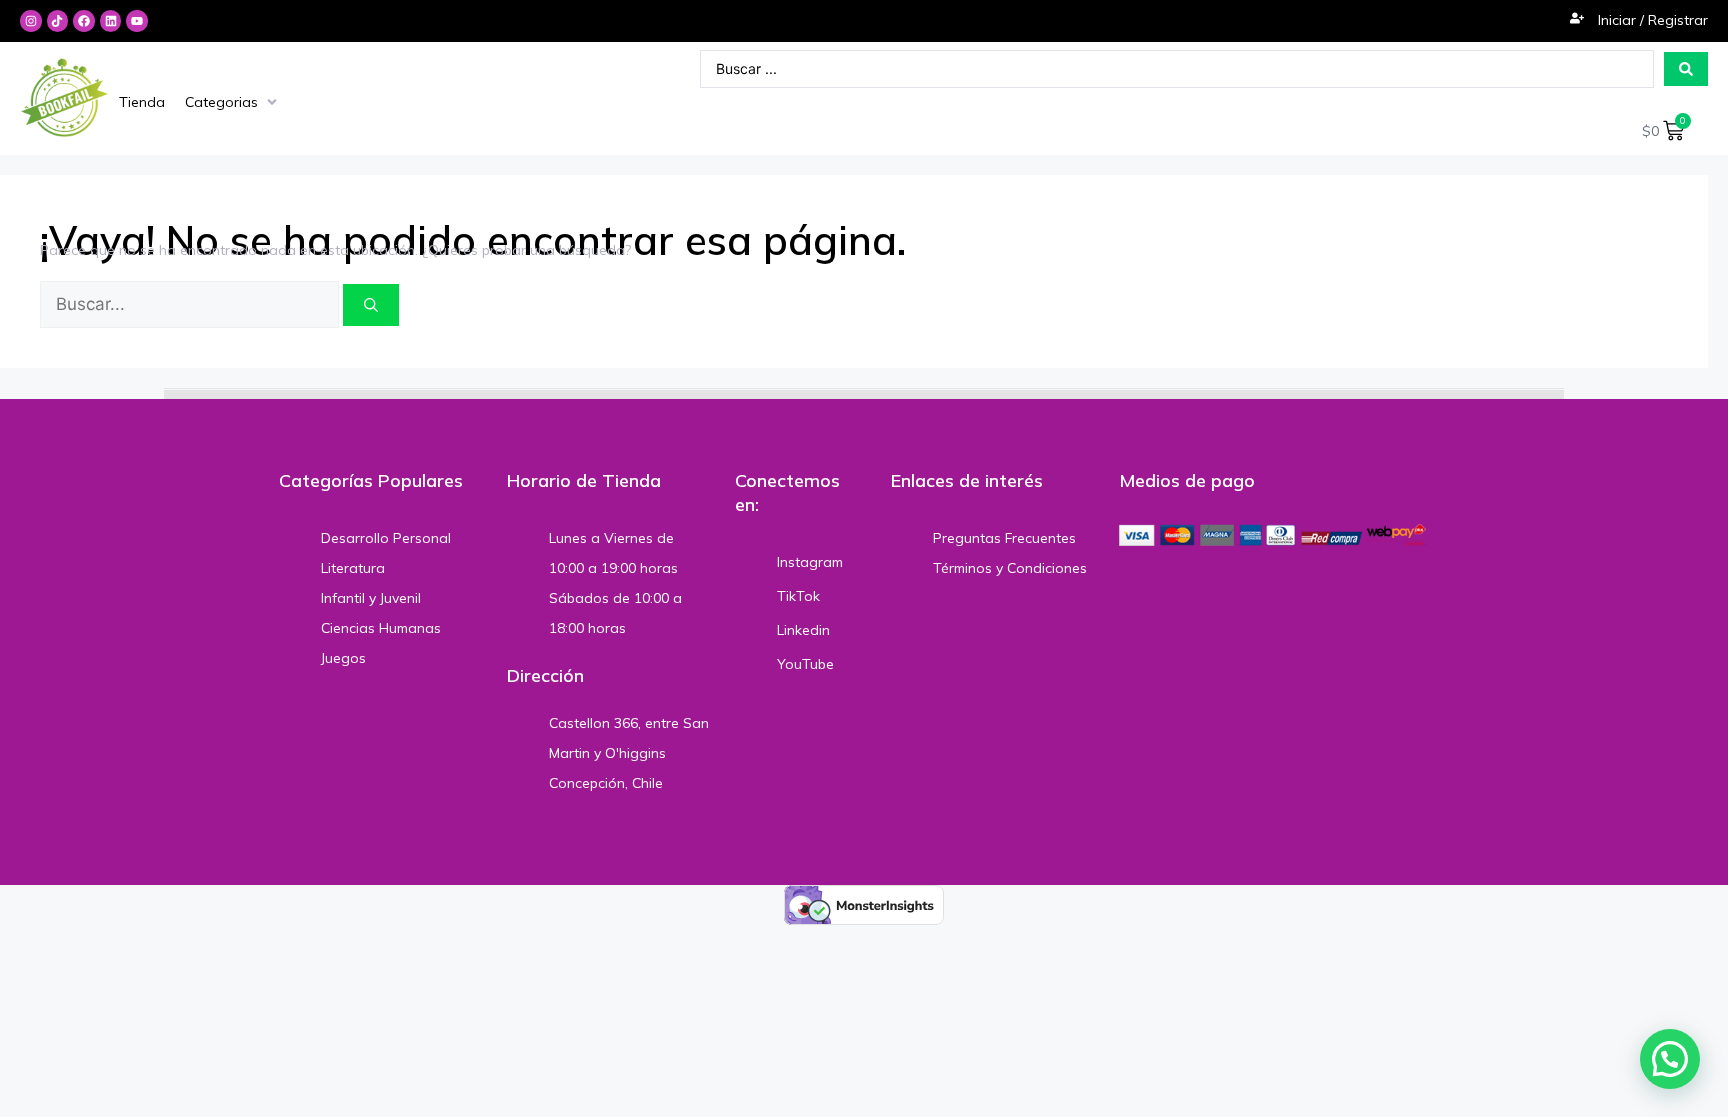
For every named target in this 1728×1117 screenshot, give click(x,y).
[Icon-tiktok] (58, 21)
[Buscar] (371, 305)
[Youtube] (137, 21)
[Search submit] (1686, 69)
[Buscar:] (191, 305)
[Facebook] (84, 21)
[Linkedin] (111, 21)
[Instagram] (31, 21)
